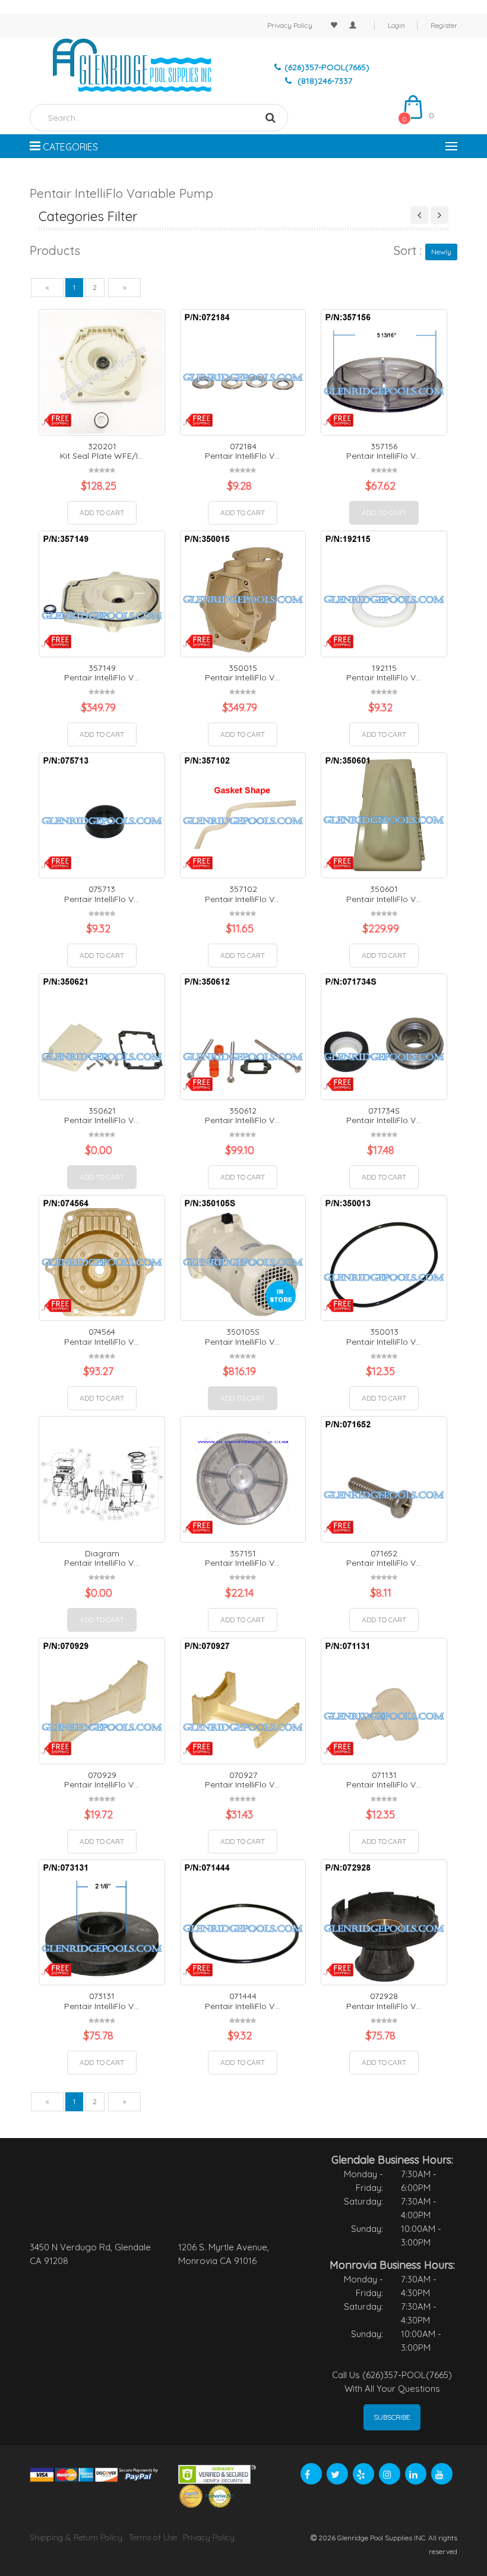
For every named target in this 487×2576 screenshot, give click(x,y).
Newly (441, 252)
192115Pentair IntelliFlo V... (384, 673)
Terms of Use (153, 2537)
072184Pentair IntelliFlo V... (242, 451)
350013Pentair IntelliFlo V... (384, 1337)
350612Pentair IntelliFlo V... (242, 1116)
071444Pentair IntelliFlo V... (242, 2001)
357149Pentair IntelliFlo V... (102, 673)
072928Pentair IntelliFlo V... (384, 2001)
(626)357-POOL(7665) (327, 67)
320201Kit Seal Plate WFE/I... (102, 451)
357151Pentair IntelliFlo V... (242, 1558)
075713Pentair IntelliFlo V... (102, 894)
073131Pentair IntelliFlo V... (102, 2001)
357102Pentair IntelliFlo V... (242, 894)
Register (444, 25)
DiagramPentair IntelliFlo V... (102, 1558)
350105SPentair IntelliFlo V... (242, 1337)
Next (439, 215)
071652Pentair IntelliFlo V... (384, 1558)
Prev (420, 215)
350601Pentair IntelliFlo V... (384, 894)
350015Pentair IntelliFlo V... (242, 673)
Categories (69, 147)
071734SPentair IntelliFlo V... (384, 1116)
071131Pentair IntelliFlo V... (384, 1780)
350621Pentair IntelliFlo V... (102, 1116)
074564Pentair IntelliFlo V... (102, 1337)
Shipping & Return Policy (76, 2537)
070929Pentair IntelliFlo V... (102, 1780)
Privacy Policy (290, 25)
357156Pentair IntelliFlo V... (384, 451)
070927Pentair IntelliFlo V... (242, 1780)
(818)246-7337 (324, 81)
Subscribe (392, 2417)
